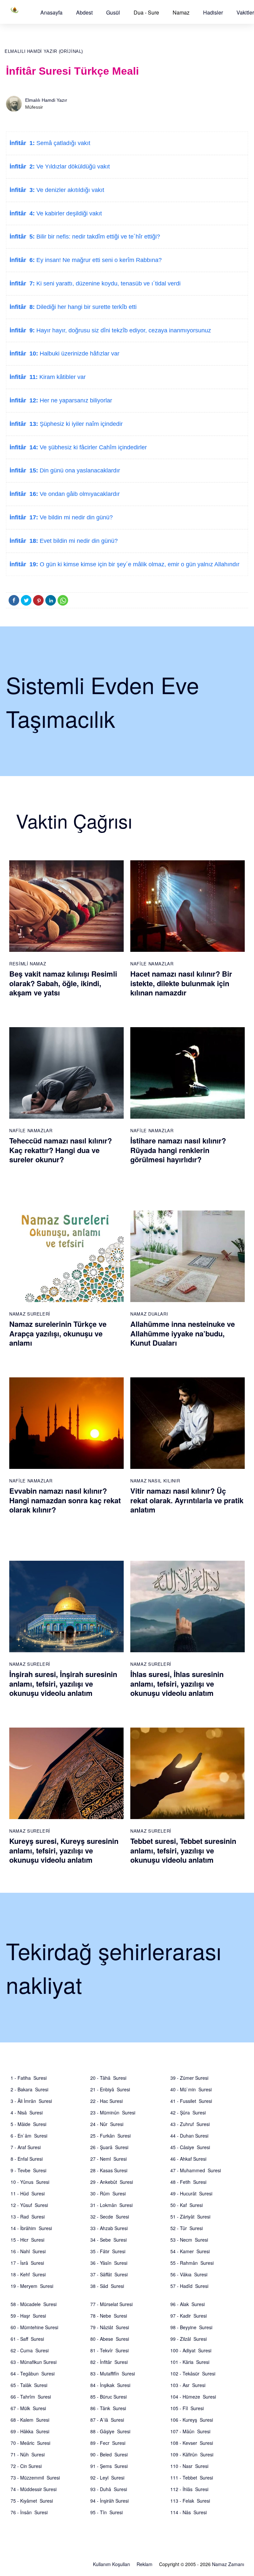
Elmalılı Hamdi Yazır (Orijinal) (44, 51)
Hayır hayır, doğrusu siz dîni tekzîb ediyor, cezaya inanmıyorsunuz (123, 330)
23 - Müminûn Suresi (113, 2112)
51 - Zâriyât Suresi (190, 2217)
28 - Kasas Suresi (109, 2170)
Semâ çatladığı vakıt (63, 143)
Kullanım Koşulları (111, 2564)
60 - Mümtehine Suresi (34, 2327)
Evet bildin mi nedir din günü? (78, 541)
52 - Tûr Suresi (187, 2228)
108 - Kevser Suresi (192, 2443)
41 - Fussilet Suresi (191, 2101)
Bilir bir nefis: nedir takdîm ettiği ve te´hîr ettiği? (97, 237)
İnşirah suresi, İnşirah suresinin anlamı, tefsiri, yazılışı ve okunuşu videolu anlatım (63, 1683)
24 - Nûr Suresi (107, 2124)
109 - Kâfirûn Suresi (192, 2454)
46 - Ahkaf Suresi (188, 2159)
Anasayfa (51, 12)
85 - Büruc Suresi (108, 2397)
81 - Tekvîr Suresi (109, 2350)
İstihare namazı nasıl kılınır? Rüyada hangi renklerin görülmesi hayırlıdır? (178, 1150)
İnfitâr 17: (24, 517)
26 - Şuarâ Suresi (109, 2147)
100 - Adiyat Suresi (191, 2350)
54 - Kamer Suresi (190, 2251)
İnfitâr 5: (22, 237)
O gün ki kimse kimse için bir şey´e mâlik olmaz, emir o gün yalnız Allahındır (139, 564)
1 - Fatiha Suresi (29, 2078)
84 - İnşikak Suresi (110, 2385)
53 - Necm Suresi (189, 2240)
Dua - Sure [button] (146, 12)
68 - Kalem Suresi (30, 2420)
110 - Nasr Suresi (189, 2466)
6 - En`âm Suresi (29, 2136)
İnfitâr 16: (24, 494)
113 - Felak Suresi (190, 2501)
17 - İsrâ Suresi (27, 2263)
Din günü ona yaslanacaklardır (79, 470)
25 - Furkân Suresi (110, 2136)
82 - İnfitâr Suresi (109, 2362)
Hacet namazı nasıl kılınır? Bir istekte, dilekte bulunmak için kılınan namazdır (181, 983)
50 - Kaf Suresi (187, 2205)
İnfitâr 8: (22, 307)
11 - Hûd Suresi (28, 2193)
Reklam (145, 2564)
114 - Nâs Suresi (189, 2512)
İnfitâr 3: (22, 190)
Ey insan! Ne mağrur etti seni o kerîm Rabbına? (98, 260)
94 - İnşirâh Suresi (109, 2501)
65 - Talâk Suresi (29, 2385)
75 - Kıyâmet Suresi (32, 2501)
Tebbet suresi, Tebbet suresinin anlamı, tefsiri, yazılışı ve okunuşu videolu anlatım (183, 1850)
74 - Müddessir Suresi (34, 2489)
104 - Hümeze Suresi (193, 2397)
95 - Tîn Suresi (106, 2512)
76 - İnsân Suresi (29, 2512)
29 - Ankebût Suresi (112, 2182)
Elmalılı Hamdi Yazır (46, 100)
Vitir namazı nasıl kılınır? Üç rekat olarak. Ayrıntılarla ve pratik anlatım (187, 1500)
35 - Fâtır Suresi (108, 2251)
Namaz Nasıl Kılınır (155, 1481)
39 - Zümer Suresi (189, 2078)
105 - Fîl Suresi (187, 2408)
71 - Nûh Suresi (28, 2454)
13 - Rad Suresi (28, 2217)
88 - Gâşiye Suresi (110, 2431)
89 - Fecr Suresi (108, 2443)
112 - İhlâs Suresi (189, 2489)
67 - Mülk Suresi (28, 2408)
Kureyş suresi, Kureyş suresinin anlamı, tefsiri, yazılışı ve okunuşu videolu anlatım (64, 1850)
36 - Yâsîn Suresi (109, 2263)
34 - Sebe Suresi (108, 2240)
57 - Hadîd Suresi (189, 2286)
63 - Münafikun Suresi (34, 2362)
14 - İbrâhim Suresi (31, 2228)
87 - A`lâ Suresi (107, 2420)
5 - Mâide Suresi (28, 2124)
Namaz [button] (181, 12)
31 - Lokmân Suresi (111, 2205)
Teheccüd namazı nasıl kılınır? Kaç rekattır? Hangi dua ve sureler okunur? (61, 1150)
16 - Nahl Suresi (28, 2251)
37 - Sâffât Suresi (109, 2274)
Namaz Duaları (149, 1314)
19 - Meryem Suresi (32, 2286)
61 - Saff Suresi (27, 2339)
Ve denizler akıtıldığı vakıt (69, 190)
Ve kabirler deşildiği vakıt (68, 213)
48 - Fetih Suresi (188, 2182)
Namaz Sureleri (30, 1314)
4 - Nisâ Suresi (27, 2112)
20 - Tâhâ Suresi (108, 2078)
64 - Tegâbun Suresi (33, 2373)
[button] (51, 12)
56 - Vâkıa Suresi (189, 2274)
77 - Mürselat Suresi (111, 2304)
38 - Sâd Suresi (107, 2286)
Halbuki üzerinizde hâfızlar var (79, 354)
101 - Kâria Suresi (190, 2362)
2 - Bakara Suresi (29, 2089)
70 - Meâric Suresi (30, 2443)
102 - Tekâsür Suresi (193, 2373)
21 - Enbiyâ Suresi (110, 2089)
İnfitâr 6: (22, 260)
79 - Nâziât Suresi (110, 2327)
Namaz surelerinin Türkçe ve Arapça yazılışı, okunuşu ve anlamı (58, 1333)
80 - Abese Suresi (110, 2339)
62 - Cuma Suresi (30, 2350)
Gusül (113, 12)
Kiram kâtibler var (62, 377)
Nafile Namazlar (152, 964)
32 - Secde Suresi (110, 2217)
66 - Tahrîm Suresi (31, 2397)
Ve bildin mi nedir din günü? (75, 517)
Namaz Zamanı (228, 2564)
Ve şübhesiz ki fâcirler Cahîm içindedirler (92, 447)
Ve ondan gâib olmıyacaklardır (79, 494)
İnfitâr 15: (24, 470)
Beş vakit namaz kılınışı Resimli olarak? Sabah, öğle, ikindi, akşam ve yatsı (63, 983)
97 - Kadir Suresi (189, 2316)
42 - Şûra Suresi (188, 2112)
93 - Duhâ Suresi (109, 2489)
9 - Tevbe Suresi (28, 2170)
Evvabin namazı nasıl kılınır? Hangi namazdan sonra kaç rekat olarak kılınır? (65, 1500)
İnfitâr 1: (22, 143)
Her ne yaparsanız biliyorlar (75, 400)
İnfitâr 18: (24, 541)
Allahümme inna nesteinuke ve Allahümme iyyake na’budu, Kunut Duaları (183, 1333)
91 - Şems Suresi (109, 2466)
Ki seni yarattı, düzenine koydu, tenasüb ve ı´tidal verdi (108, 283)
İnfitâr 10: (24, 354)
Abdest (84, 12)
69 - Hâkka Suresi (30, 2431)
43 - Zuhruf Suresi (190, 2124)
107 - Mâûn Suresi (190, 2431)
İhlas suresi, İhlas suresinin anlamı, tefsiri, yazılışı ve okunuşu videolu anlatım (177, 1683)
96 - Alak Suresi (188, 2304)
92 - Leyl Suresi (107, 2478)
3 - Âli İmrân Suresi (31, 2101)
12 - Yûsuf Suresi (29, 2205)
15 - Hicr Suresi (27, 2240)
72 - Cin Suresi (26, 2466)
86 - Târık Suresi (108, 2408)
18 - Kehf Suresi (28, 2274)
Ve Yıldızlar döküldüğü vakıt (72, 167)
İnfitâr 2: (22, 167)
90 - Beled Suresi (109, 2454)
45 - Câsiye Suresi (190, 2147)
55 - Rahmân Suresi (192, 2263)
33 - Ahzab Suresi (109, 2228)
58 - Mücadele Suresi (34, 2304)
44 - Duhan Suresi (189, 2136)
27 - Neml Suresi (108, 2159)
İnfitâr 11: (24, 377)
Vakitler (245, 12)
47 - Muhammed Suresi (196, 2170)
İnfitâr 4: (22, 213)
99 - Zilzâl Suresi (189, 2339)
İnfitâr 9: (22, 330)
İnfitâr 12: (24, 400)
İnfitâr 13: (24, 424)
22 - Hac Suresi (106, 2101)
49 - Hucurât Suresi (191, 2193)
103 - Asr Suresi (188, 2385)
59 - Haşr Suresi (28, 2316)
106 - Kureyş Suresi (192, 2420)
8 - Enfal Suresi (27, 2159)
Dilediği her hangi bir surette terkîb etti (86, 307)
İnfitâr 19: (24, 564)
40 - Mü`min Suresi (191, 2089)
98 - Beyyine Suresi (191, 2327)
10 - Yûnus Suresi (30, 2182)
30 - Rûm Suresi (108, 2193)
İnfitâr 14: (24, 447)
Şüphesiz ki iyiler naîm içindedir (80, 424)
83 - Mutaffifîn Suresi (113, 2373)
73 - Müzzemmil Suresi (35, 2478)
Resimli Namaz (28, 964)
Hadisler (213, 12)
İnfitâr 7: (22, 283)
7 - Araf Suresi (26, 2147)
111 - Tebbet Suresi (192, 2478)
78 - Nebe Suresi (109, 2316)
